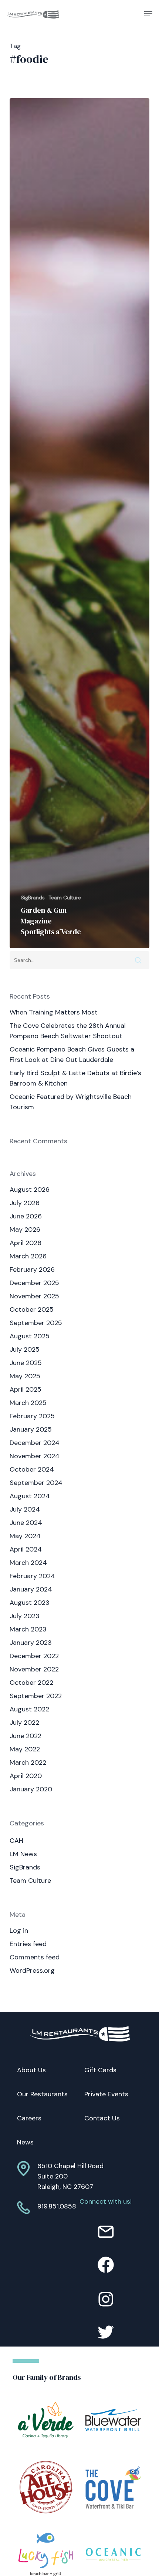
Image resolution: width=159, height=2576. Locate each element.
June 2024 (26, 1523)
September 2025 (36, 1323)
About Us (31, 2070)
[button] (148, 14)
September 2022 (36, 1696)
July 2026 (25, 1203)
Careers (29, 2118)
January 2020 (31, 1789)
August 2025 (30, 1336)
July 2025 (25, 1349)
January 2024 (31, 1589)
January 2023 (31, 1643)
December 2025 (34, 1283)
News (25, 2142)
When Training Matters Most (54, 1012)
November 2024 (35, 1456)
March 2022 (28, 1762)
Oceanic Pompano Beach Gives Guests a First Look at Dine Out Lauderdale (72, 1054)
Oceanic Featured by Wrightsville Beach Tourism (71, 1102)
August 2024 (30, 1496)
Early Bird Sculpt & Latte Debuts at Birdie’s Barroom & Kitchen (75, 1078)
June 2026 (26, 1216)
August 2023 (30, 1603)
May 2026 (25, 1230)
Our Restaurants (42, 2094)
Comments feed (35, 1957)
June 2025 (26, 1363)
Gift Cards (100, 2070)
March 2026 (28, 1256)
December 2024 (35, 1443)
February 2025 (32, 1416)
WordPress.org (32, 1970)
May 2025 (25, 1376)
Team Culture (65, 898)
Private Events (106, 2094)
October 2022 (31, 1683)
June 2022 (26, 1736)
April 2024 (26, 1549)
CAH (16, 1841)
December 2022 (34, 1656)
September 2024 (36, 1483)
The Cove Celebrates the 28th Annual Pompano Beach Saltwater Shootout (68, 1031)
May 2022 (25, 1749)
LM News (23, 1854)
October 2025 (32, 1309)
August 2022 (29, 1709)
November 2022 (34, 1669)
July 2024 (25, 1509)
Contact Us (102, 2118)
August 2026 (30, 1190)
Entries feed (28, 1944)
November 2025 (34, 1296)
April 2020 (26, 1776)
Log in (19, 1931)
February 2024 (32, 1576)
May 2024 (25, 1536)
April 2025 (26, 1389)
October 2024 (32, 1469)
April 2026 (26, 1243)
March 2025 (28, 1403)
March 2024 (28, 1563)
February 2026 (32, 1269)
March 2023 (28, 1629)
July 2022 (24, 1723)
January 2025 (31, 1429)
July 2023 (25, 1616)
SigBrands (33, 898)
